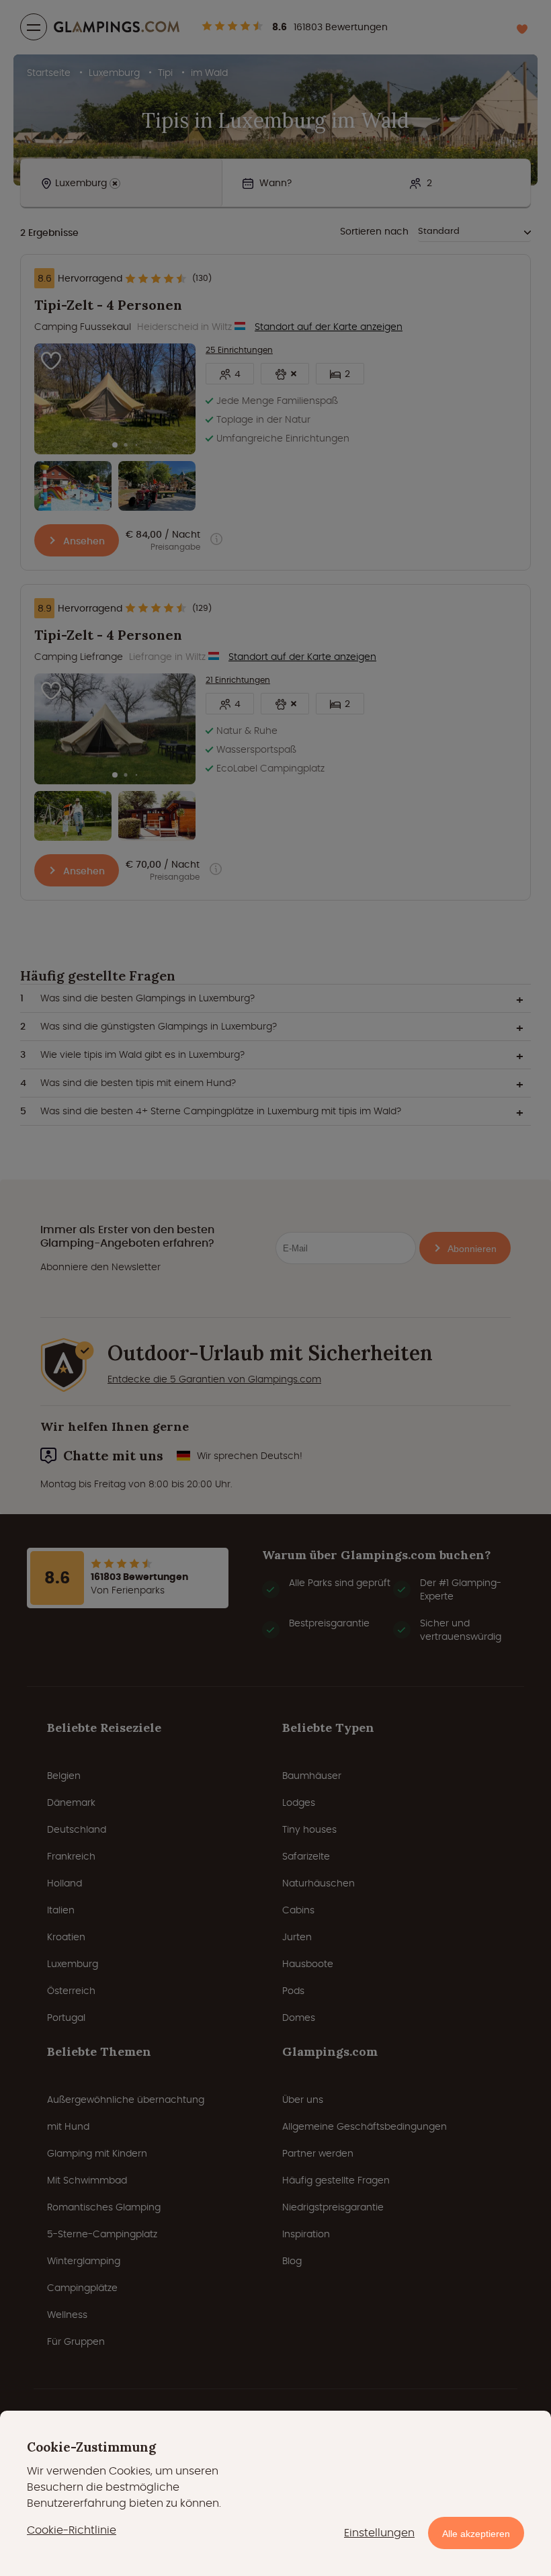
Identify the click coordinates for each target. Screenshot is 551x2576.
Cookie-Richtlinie (72, 2530)
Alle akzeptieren (476, 2534)
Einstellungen (379, 2533)
